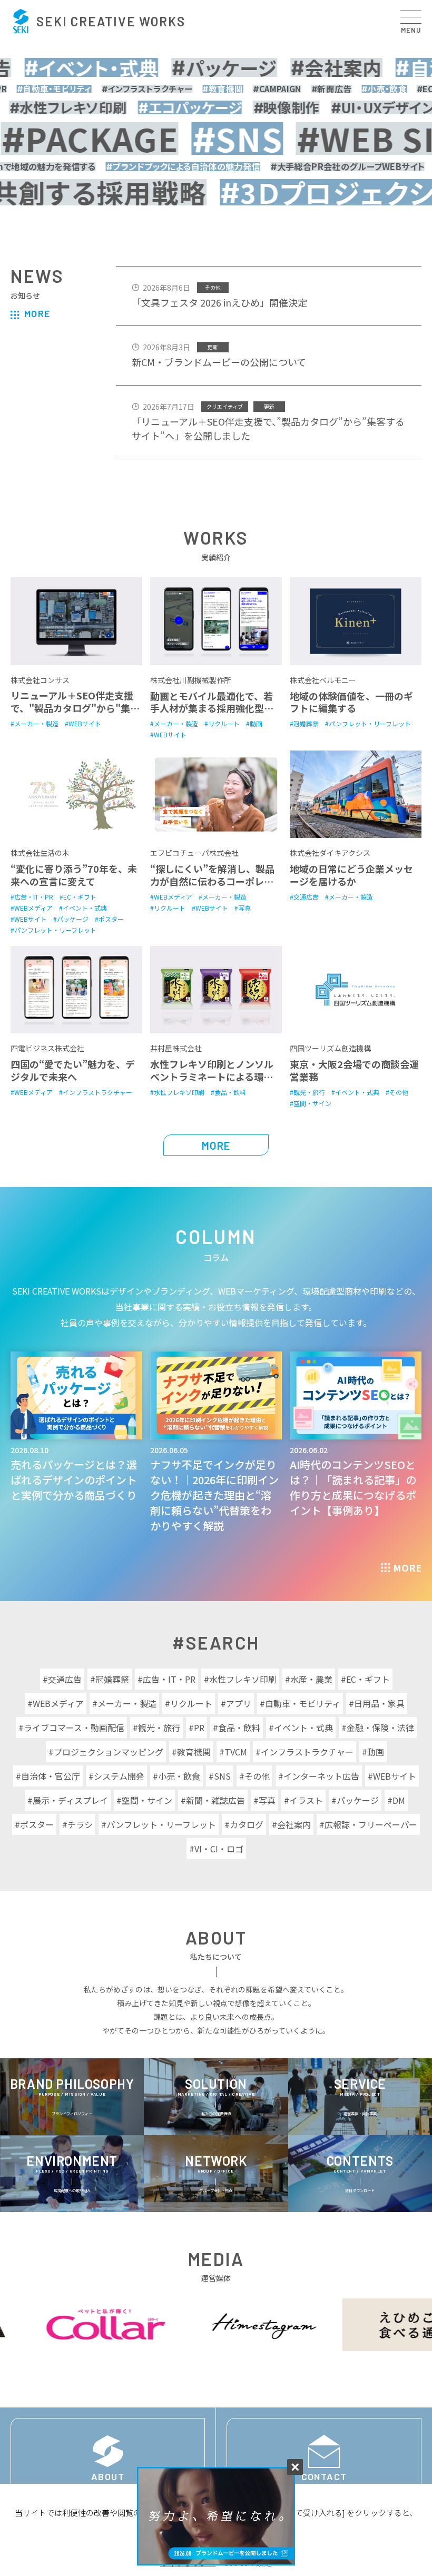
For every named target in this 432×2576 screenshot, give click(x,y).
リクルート (191, 1703)
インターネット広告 (321, 1776)
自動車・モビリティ (303, 1703)
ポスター (37, 1824)
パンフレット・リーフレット (161, 1824)
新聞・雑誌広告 (215, 1800)
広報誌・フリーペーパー (371, 1824)
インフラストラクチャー (119, 89)
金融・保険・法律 (380, 1728)
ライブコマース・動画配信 (74, 1728)
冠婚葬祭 (112, 1679)
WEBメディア (58, 1703)
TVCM (236, 1752)
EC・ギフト (410, 89)
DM (399, 1800)
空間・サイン (147, 1800)
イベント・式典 (80, 67)
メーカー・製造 (127, 1703)
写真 (267, 1800)
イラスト (306, 1800)
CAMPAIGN (249, 89)
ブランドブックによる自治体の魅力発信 (174, 166)
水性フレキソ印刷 (243, 1679)
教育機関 (194, 89)
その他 (257, 1776)
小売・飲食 (356, 89)
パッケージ (212, 67)
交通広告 (65, 1679)
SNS (205, 139)
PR (199, 1728)
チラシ (80, 1824)
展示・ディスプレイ (70, 1800)
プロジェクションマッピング (109, 1752)
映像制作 (276, 107)
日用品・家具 (379, 1703)
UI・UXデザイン (372, 107)
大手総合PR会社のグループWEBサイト (339, 166)
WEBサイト (395, 1776)
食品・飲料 (239, 1728)
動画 (376, 1752)
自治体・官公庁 (51, 1776)
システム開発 (119, 1776)
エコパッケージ (179, 107)
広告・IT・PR (169, 1679)
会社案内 (325, 67)
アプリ (239, 1703)
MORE (37, 313)
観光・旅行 (159, 1728)
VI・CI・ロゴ (219, 1849)
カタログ (247, 1824)
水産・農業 (311, 1679)
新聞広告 (303, 89)
